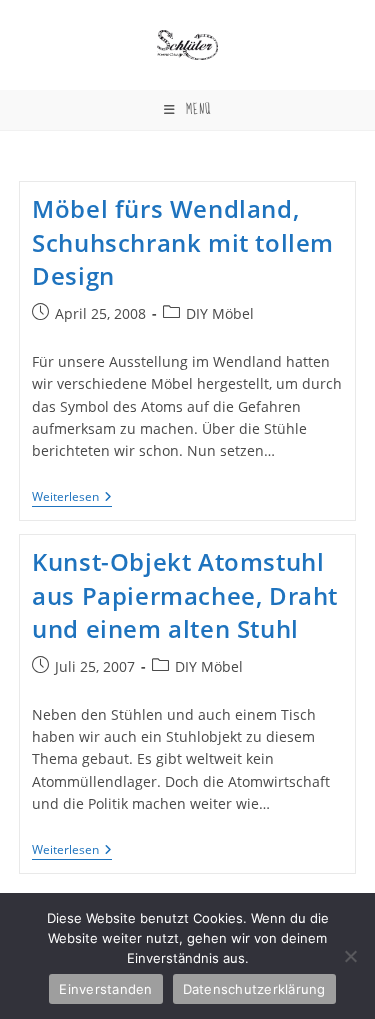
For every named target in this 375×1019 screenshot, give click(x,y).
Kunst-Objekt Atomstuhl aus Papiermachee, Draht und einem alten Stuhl (185, 595)
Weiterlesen (72, 498)
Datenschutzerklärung (254, 989)
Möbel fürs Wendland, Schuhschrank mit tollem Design (183, 242)
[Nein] (350, 956)
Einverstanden (105, 989)
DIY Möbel (220, 313)
